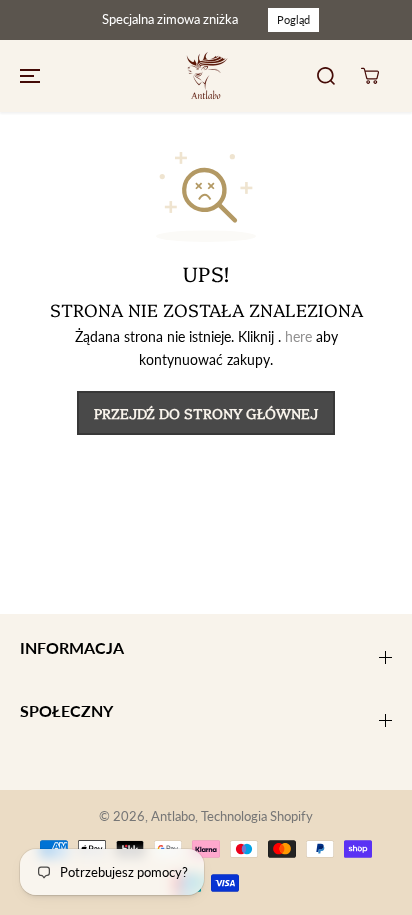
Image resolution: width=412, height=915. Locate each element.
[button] (27, 76)
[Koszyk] (370, 76)
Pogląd (293, 19)
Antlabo (173, 816)
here (298, 336)
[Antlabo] (206, 76)
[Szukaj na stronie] (326, 76)
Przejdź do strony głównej (206, 413)
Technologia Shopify (257, 816)
